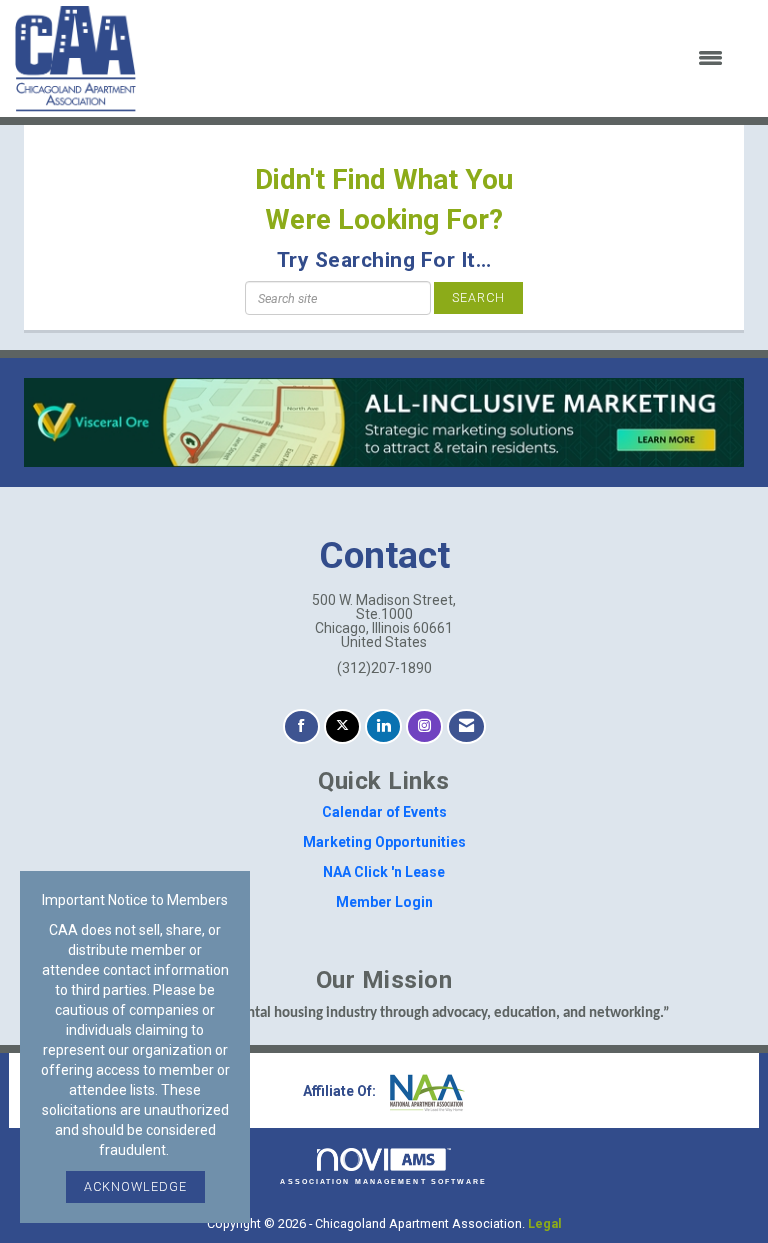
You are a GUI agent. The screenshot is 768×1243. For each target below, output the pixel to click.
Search (478, 297)
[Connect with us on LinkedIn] (383, 726)
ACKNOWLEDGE (135, 1186)
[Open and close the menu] (442, 59)
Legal (545, 1223)
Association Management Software (383, 1181)
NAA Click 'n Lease (384, 872)
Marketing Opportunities (384, 842)
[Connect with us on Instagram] (424, 726)
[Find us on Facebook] (301, 726)
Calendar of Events (384, 812)
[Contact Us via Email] (466, 726)
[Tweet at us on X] (342, 726)
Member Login (384, 902)
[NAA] (425, 1091)
